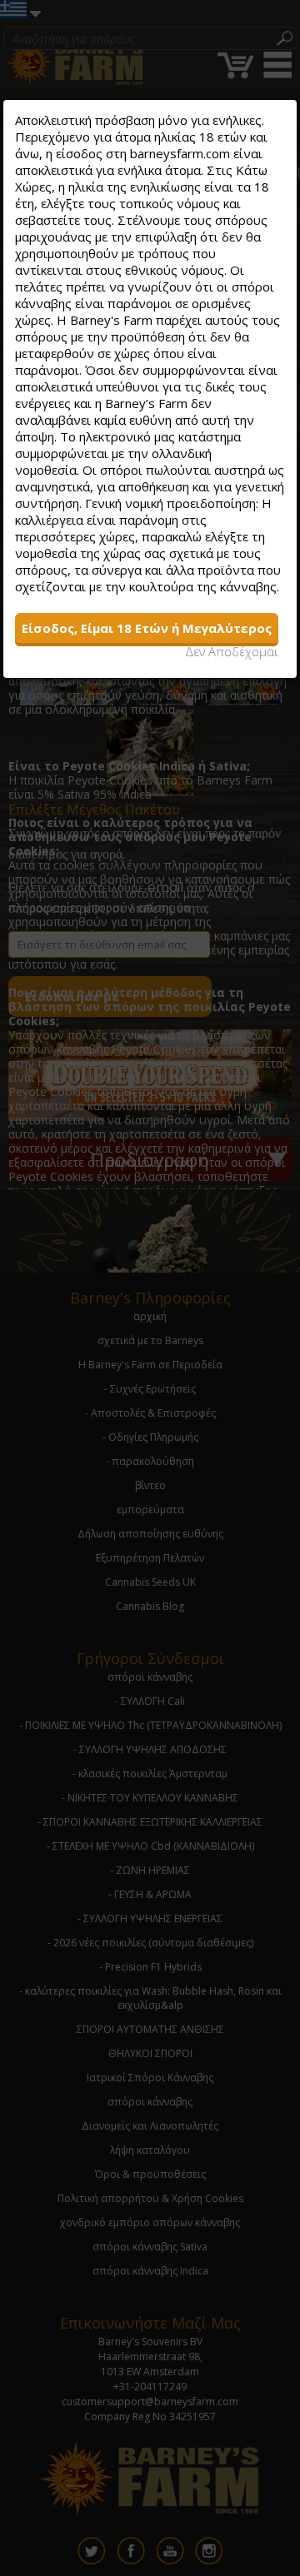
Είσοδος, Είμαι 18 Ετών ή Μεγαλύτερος (147, 628)
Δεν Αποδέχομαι (232, 651)
